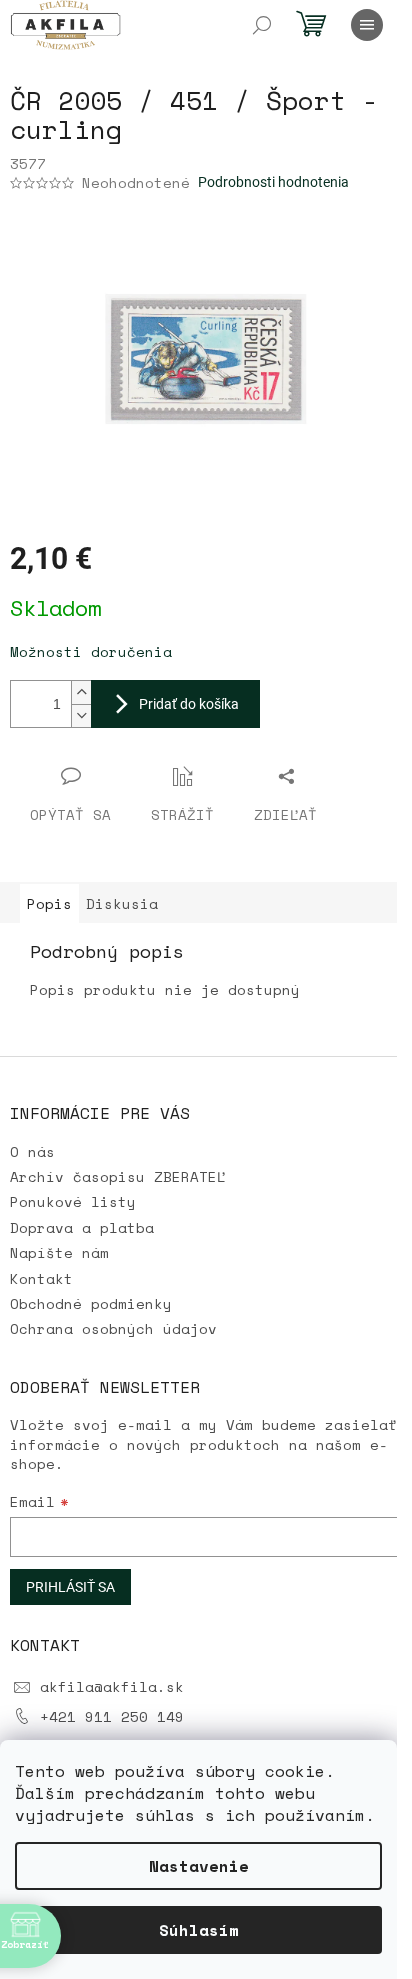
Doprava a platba (82, 1227)
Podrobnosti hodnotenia (273, 182)
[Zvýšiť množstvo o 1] (81, 692)
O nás (32, 1151)
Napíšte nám (59, 1252)
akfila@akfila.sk (112, 1686)
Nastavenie (199, 1866)
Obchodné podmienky (91, 1303)
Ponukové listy (73, 1201)
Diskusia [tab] (122, 903)
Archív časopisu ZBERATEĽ (118, 1176)
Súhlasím (199, 1930)
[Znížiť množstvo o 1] (81, 715)
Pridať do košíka (189, 704)
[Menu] (367, 25)
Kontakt (41, 1278)
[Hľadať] (262, 25)
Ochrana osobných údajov (113, 1328)
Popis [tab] (49, 903)
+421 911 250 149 (112, 1716)
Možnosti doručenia (91, 651)
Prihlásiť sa (70, 1587)
